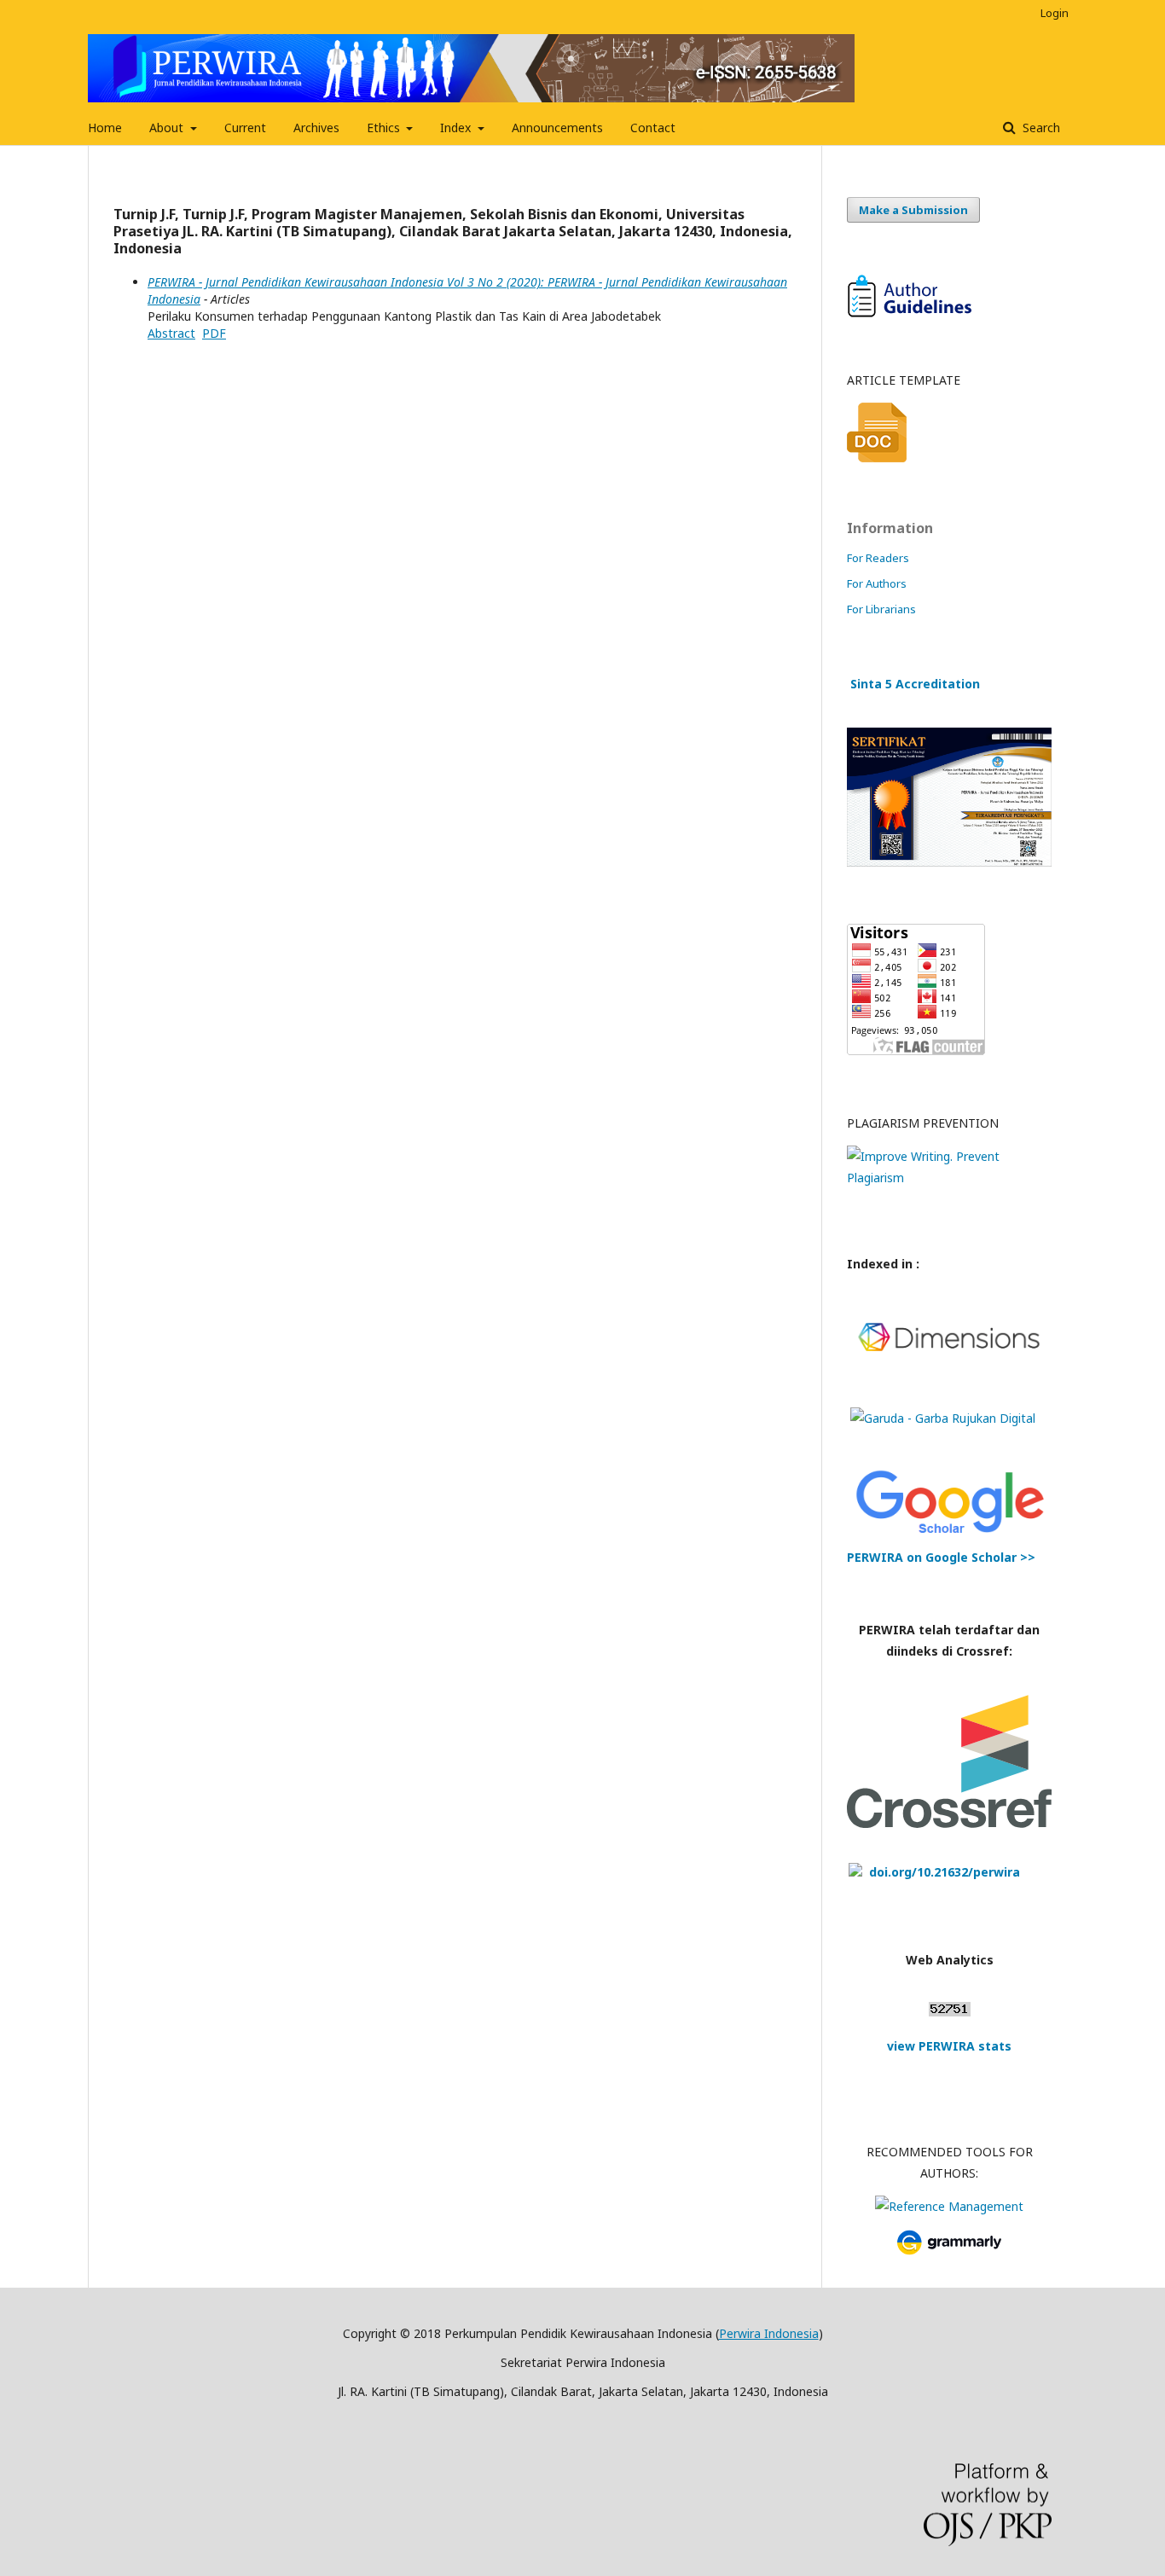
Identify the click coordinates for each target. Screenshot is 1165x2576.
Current (245, 128)
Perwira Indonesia (769, 2333)
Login (1055, 13)
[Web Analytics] (950, 2012)
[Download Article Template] (877, 458)
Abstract (171, 333)
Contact (653, 128)
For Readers (878, 558)
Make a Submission (913, 210)
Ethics (385, 128)
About (168, 128)
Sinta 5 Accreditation (915, 684)
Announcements (557, 128)
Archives (316, 128)
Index (457, 128)
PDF (214, 333)
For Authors (877, 583)
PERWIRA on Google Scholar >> (941, 1557)
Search (1040, 128)
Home (105, 128)
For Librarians (881, 609)
